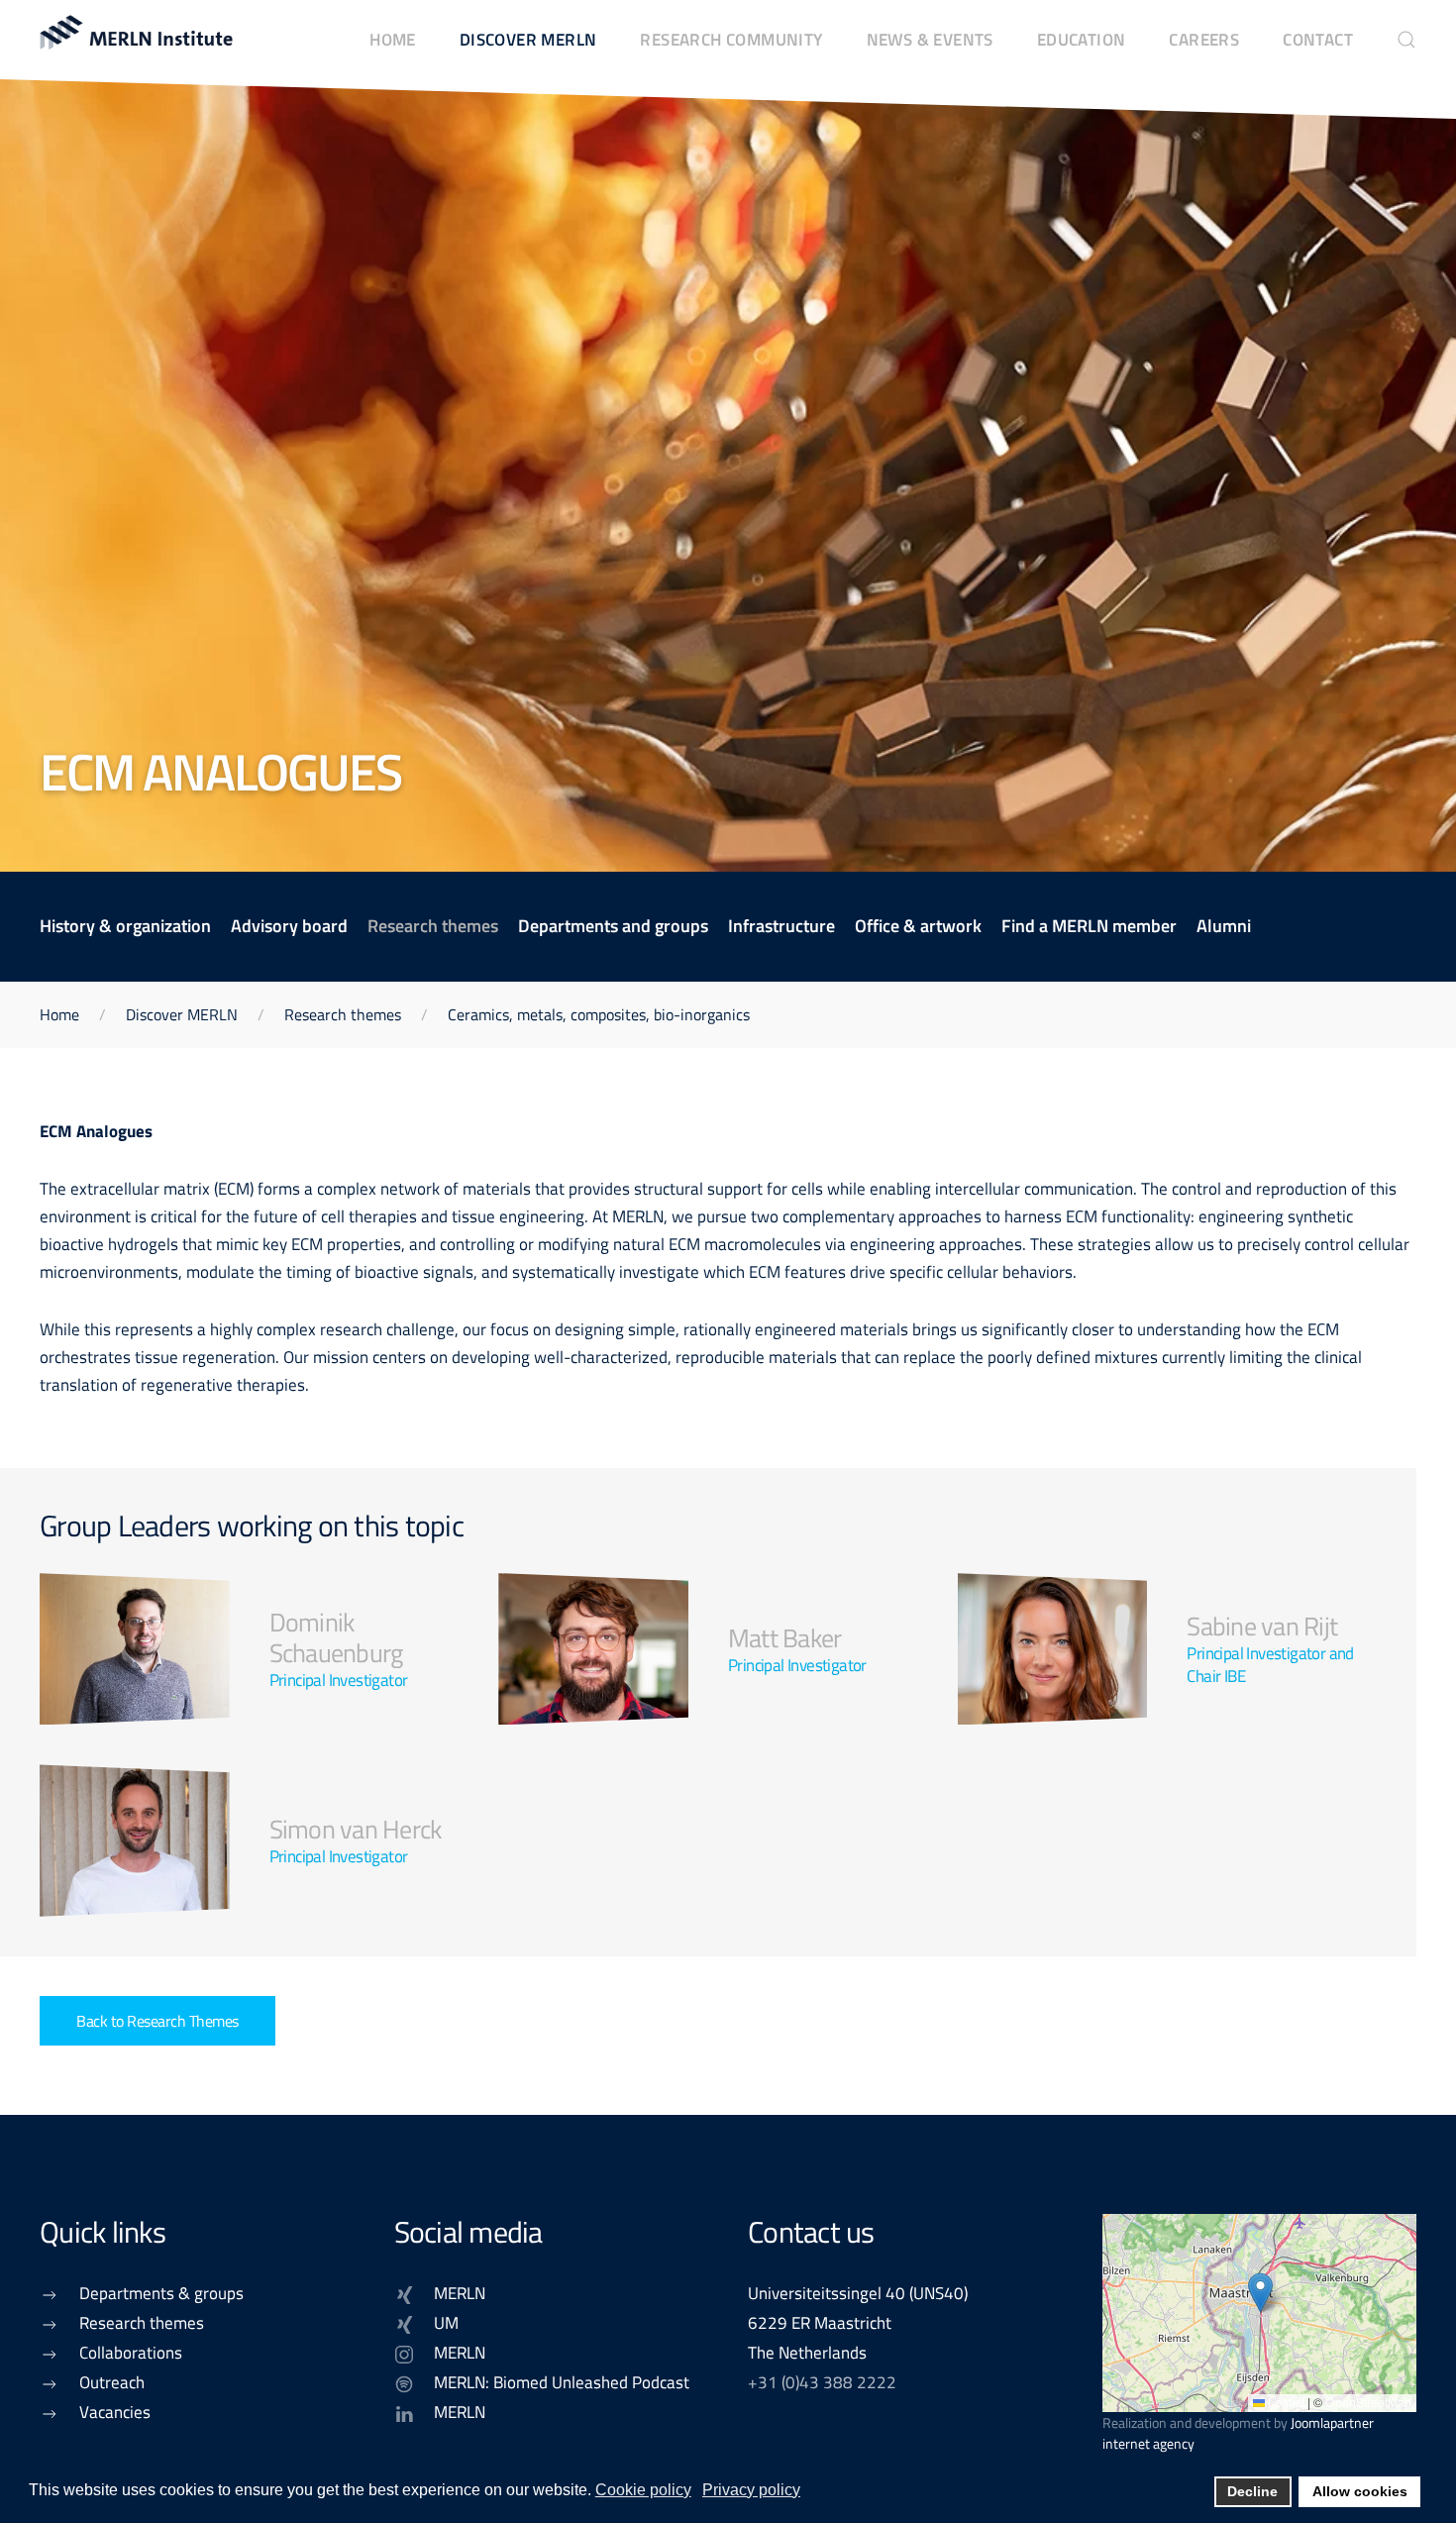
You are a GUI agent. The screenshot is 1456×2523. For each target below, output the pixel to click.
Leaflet (1285, 2402)
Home (393, 39)
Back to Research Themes (157, 2021)
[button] (1406, 40)
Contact (1318, 39)
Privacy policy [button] (751, 2490)
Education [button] (1082, 39)
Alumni (1224, 926)
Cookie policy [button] (643, 2490)
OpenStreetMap (1368, 2402)
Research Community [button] (731, 39)
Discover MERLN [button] (528, 39)
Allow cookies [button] (1360, 2491)
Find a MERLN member (1089, 926)
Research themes (433, 926)
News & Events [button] (930, 39)
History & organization (125, 926)
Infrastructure (781, 926)
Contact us (811, 2232)
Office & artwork (918, 926)
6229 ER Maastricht (820, 2322)
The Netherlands (807, 2352)
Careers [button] (1204, 39)
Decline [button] (1252, 2491)
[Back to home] (139, 40)
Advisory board (289, 926)
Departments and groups (613, 926)
